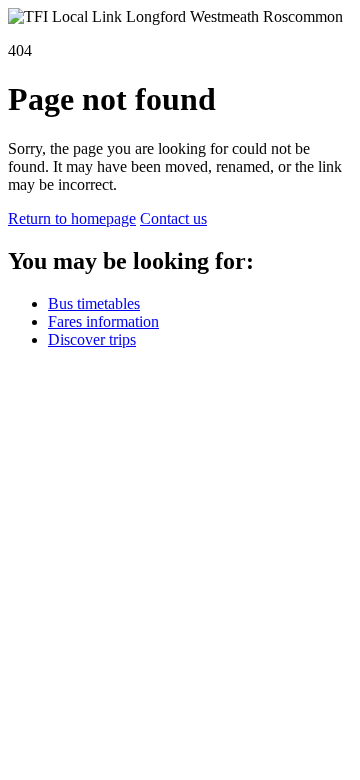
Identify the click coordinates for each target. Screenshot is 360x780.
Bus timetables (94, 303)
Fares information (103, 321)
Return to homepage (72, 218)
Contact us (173, 218)
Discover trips (92, 339)
